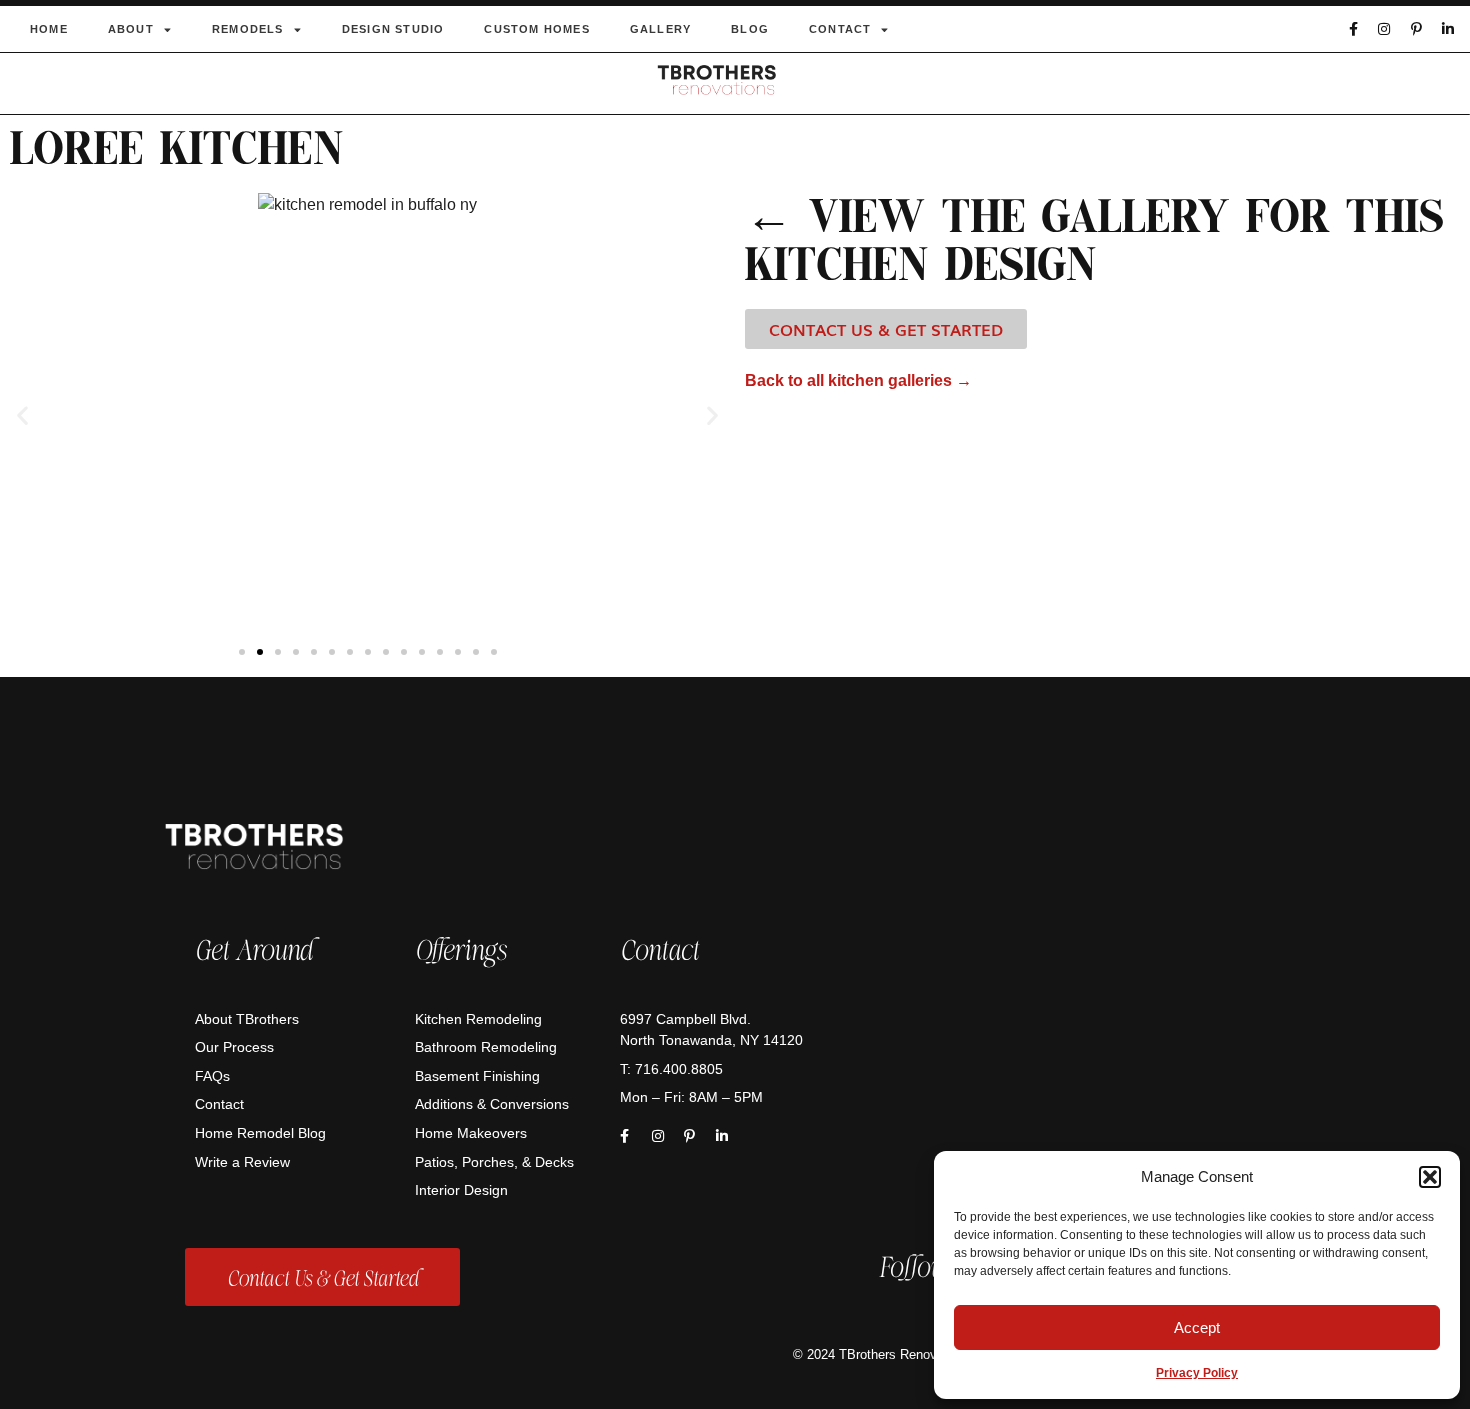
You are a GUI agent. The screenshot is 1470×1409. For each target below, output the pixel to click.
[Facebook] (1352, 29)
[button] (1430, 1177)
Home (49, 29)
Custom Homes (536, 29)
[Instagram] (1384, 29)
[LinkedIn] (1448, 29)
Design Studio (393, 29)
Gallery (660, 29)
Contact (840, 29)
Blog (750, 29)
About (131, 29)
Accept (1197, 1327)
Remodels (248, 29)
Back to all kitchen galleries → (858, 380)
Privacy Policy (1197, 1373)
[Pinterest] (1416, 29)
